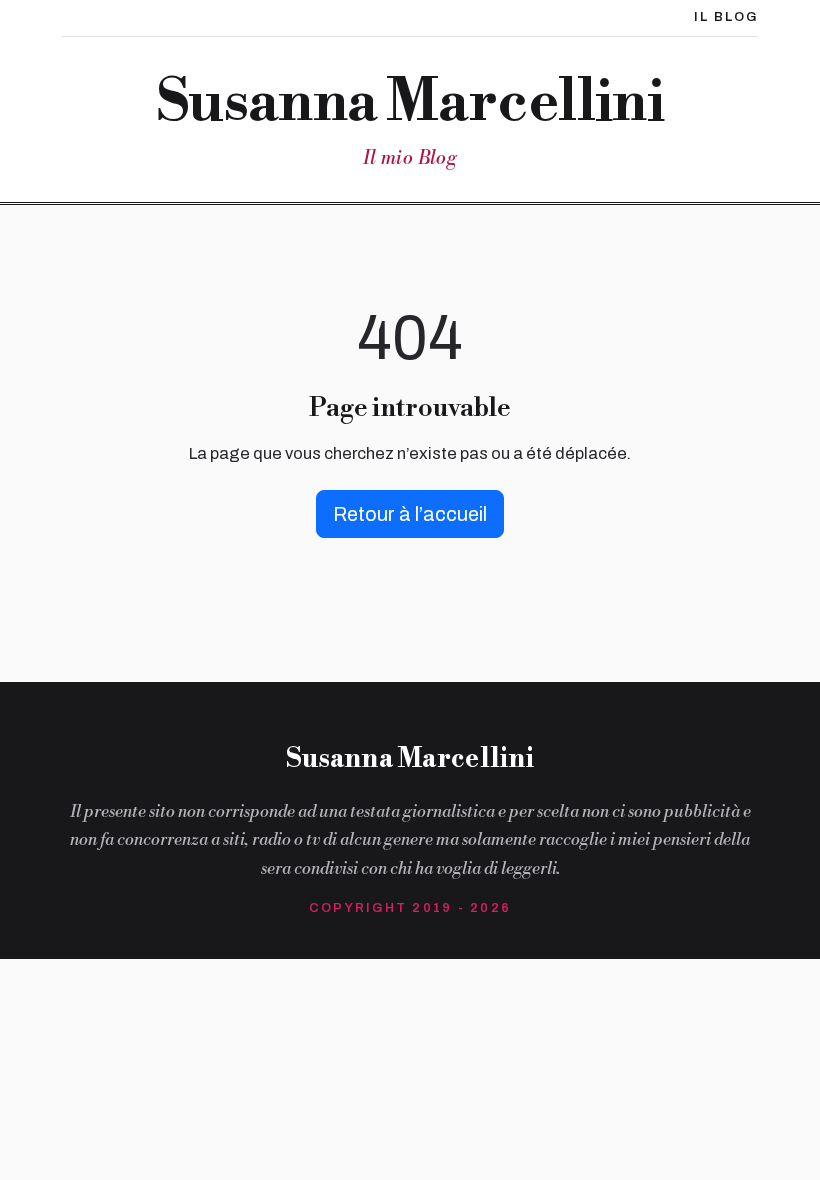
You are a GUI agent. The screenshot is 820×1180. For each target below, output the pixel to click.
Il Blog (726, 17)
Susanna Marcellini (410, 103)
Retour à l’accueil (410, 514)
